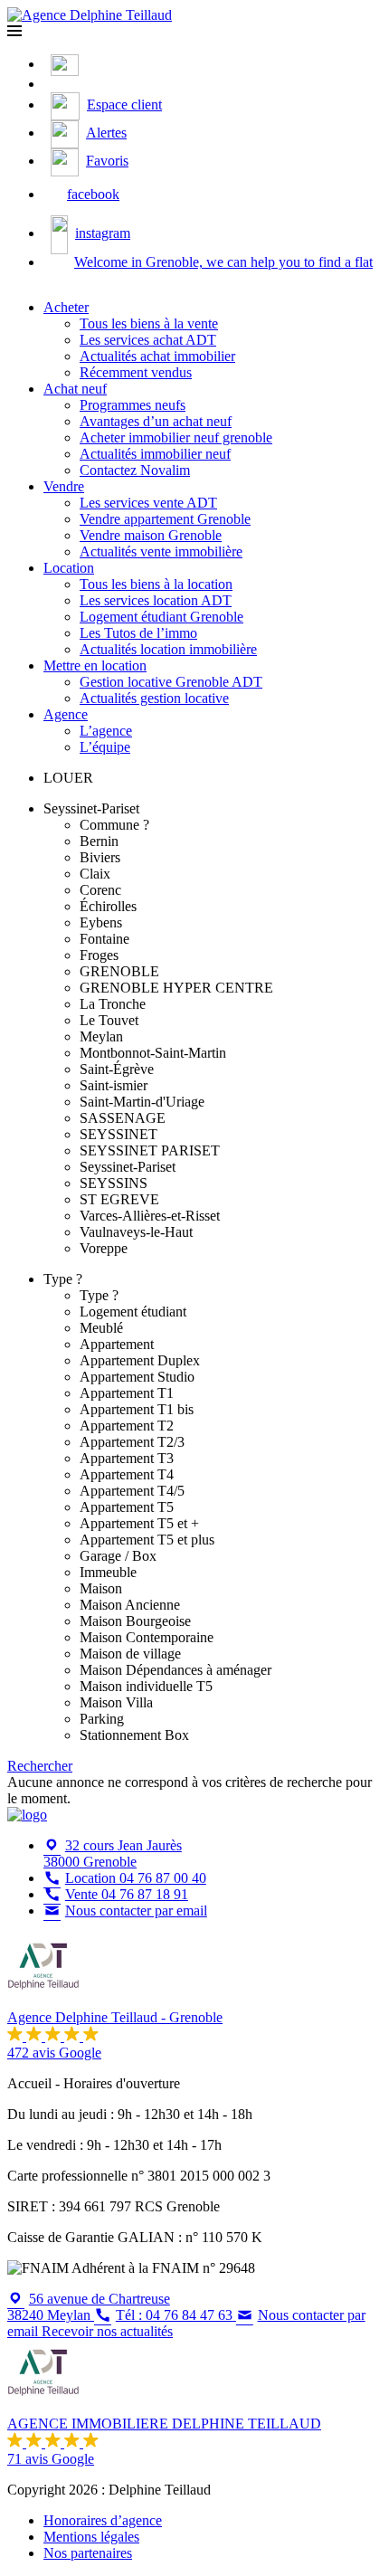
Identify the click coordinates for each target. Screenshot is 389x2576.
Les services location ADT (156, 600)
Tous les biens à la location (156, 584)
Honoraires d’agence (103, 2520)
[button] (14, 31)
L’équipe (105, 747)
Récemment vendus (136, 372)
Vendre (64, 486)
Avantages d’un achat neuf (156, 421)
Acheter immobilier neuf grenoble (176, 437)
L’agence (106, 731)
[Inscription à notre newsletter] (55, 84)
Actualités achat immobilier (157, 356)
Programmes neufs (133, 405)
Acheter (66, 307)
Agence (66, 714)
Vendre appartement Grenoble (165, 519)
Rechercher (40, 1766)
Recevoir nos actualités (107, 2331)
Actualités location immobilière (168, 649)
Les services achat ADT (148, 340)
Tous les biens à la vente (149, 323)
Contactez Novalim (135, 470)
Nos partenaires (88, 2553)
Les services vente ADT (148, 503)
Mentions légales (91, 2537)
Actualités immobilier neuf (155, 454)
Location (69, 568)
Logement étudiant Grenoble (161, 617)
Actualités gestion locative (154, 698)
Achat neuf (75, 389)
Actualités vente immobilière (161, 551)
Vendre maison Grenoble (151, 535)
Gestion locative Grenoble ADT (171, 682)
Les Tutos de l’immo (138, 633)
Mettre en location (95, 665)
